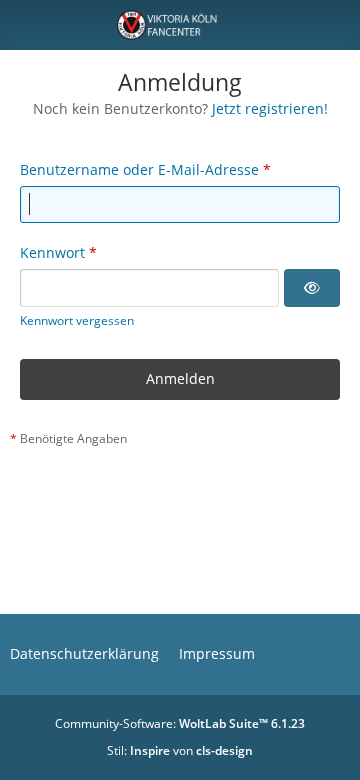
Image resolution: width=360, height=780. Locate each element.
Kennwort (52, 252)
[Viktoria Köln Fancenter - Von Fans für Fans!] (180, 25)
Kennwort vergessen (77, 320)
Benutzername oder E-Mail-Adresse (139, 169)
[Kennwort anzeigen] (312, 288)
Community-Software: (180, 723)
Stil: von (180, 750)
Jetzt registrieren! (270, 108)
